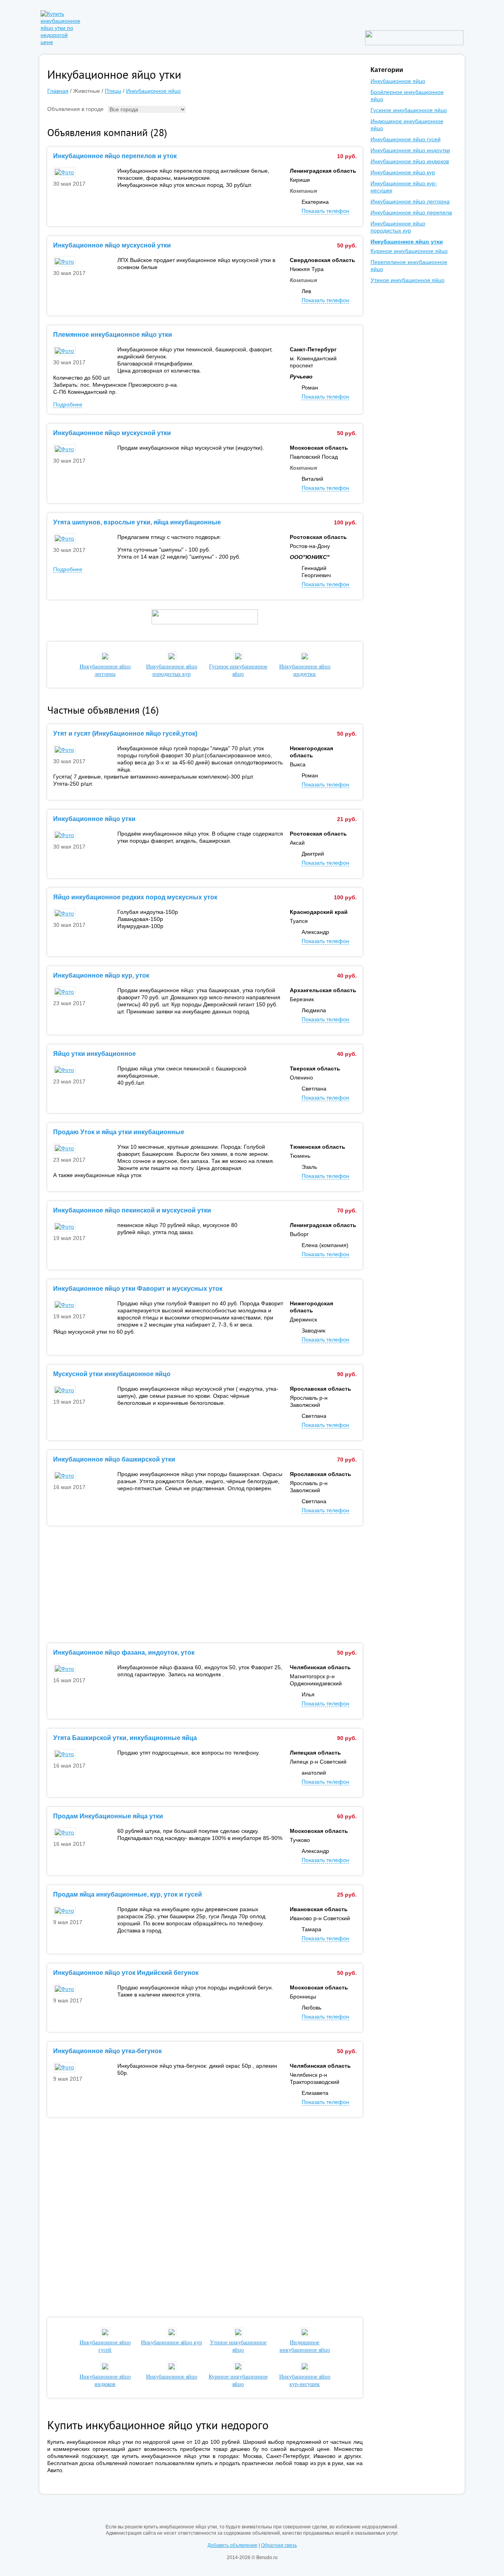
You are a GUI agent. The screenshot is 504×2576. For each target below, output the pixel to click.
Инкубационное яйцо (153, 91)
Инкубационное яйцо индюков (105, 2380)
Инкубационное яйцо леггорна (105, 670)
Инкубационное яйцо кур (403, 172)
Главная (58, 91)
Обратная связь (279, 2545)
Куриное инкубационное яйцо (238, 2380)
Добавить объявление (233, 2545)
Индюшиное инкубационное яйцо (305, 2346)
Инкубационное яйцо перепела (411, 212)
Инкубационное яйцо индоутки (305, 670)
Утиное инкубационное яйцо (238, 2346)
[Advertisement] (205, 1585)
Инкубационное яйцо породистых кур (172, 670)
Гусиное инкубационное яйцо (238, 670)
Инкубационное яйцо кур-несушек (305, 2380)
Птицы (113, 91)
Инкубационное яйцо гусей (105, 2346)
